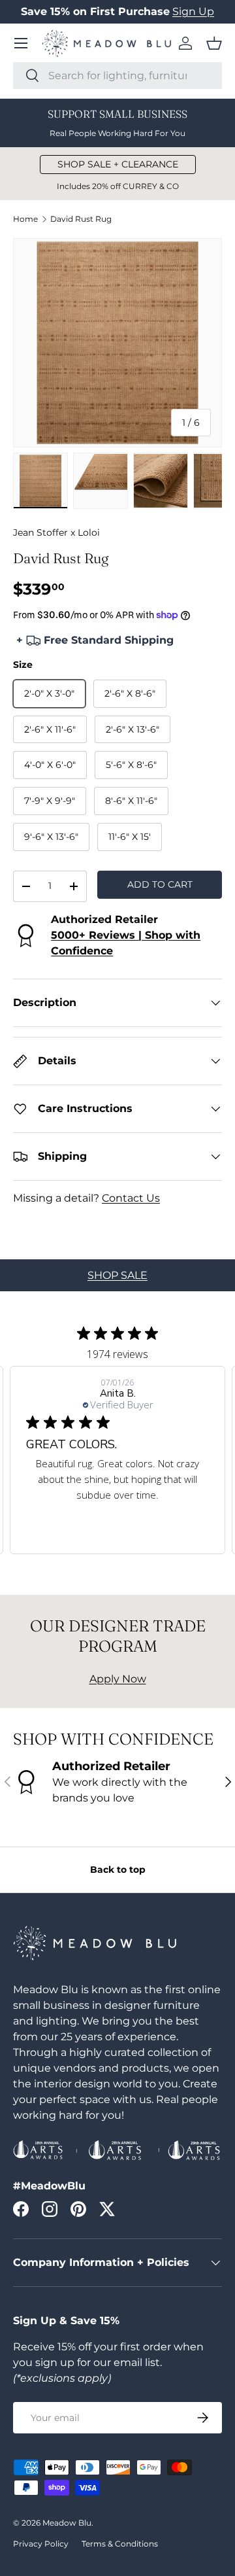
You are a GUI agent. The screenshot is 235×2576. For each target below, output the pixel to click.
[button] (214, 43)
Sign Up (193, 11)
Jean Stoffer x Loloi (56, 532)
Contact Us (131, 1198)
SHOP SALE (117, 1275)
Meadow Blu (67, 2523)
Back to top (118, 1870)
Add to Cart (160, 884)
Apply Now (118, 1679)
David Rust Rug (81, 219)
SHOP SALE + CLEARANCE (118, 164)
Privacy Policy (41, 2544)
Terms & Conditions (120, 2544)
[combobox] (117, 76)
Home (25, 219)
